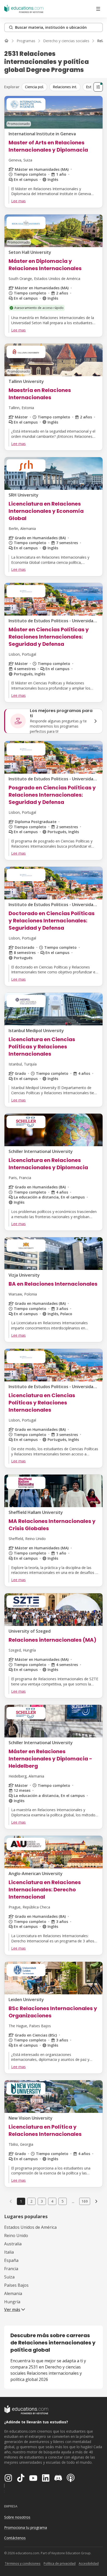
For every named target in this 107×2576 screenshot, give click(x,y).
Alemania (13, 2293)
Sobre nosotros (17, 2517)
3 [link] (42, 2201)
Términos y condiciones (23, 2563)
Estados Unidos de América (30, 2227)
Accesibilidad (89, 2563)
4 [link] (52, 2201)
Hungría (12, 2302)
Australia (13, 2244)
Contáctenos (15, 2538)
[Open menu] (98, 9)
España (11, 2260)
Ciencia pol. (34, 87)
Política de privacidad (60, 2563)
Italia (9, 2252)
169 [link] (85, 2201)
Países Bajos (16, 2285)
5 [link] (63, 2201)
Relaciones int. (65, 87)
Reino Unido (16, 2236)
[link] (96, 2201)
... (73, 2201)
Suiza (9, 2277)
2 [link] (31, 2201)
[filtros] (98, 87)
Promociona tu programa (26, 2527)
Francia (11, 2269)
